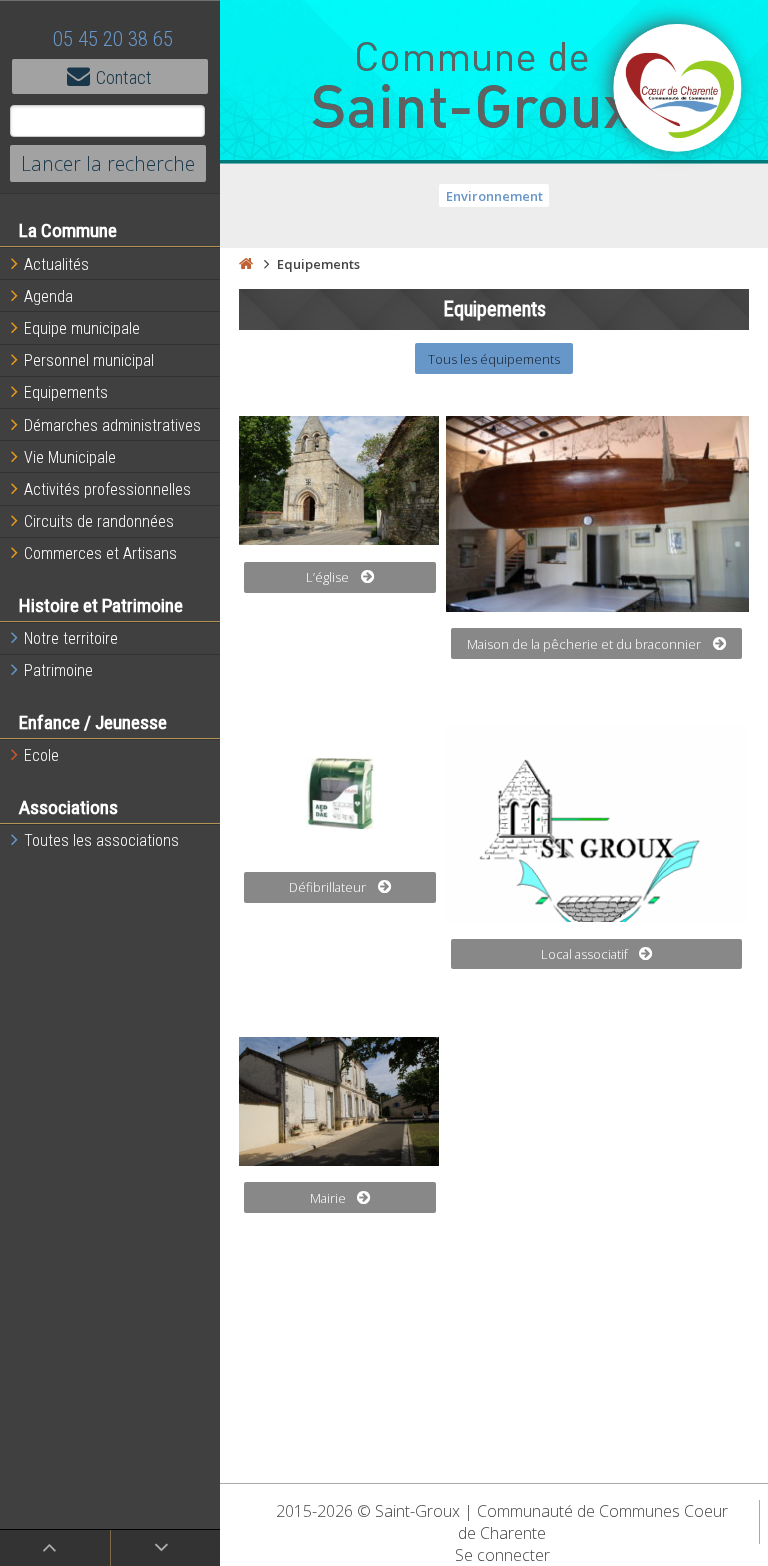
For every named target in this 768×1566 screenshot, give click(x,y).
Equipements (66, 392)
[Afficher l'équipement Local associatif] (597, 824)
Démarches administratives (112, 425)
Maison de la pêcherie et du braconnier (584, 644)
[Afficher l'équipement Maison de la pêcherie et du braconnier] (597, 514)
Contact (124, 77)
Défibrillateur (327, 887)
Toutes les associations (101, 840)
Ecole (41, 755)
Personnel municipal (89, 360)
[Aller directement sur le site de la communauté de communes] (678, 90)
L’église (327, 577)
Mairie (328, 1198)
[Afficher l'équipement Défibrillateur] (339, 790)
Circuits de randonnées (99, 521)
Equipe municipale (82, 328)
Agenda (48, 296)
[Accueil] (246, 264)
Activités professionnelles (107, 489)
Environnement (494, 196)
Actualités (56, 264)
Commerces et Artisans (100, 553)
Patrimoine (58, 670)
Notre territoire (71, 638)
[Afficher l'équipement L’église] (339, 480)
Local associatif (584, 954)
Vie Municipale (70, 457)
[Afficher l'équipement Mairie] (339, 1101)
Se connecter (502, 1555)
